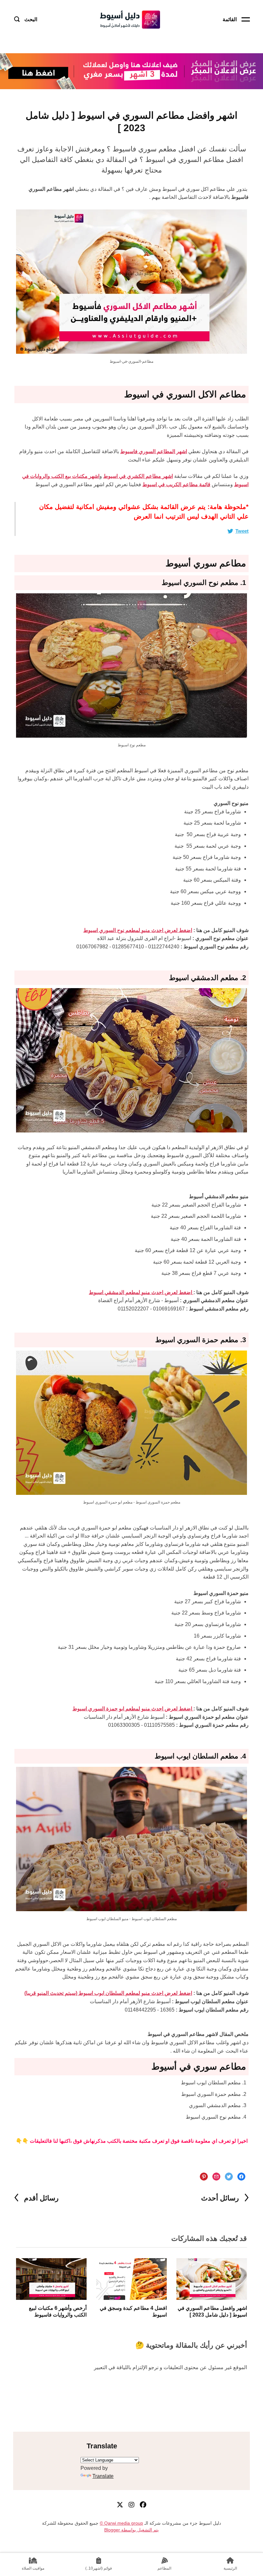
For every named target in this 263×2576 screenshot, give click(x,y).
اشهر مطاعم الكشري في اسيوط (138, 476)
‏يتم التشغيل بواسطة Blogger (131, 2530)
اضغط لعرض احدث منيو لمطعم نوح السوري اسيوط (138, 930)
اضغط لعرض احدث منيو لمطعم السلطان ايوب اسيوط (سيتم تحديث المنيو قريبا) (108, 1993)
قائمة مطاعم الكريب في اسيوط (176, 484)
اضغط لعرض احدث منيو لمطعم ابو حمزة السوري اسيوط (133, 1709)
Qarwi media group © (121, 2523)
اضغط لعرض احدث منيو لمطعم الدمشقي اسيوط (141, 1292)
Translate (103, 2476)
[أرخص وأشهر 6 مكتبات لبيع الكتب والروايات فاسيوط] (51, 2279)
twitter (120, 2505)
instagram (131, 2505)
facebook (143, 2505)
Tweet (242, 531)
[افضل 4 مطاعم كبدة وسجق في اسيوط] (131, 2279)
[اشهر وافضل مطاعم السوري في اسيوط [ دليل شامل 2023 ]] (212, 2279)
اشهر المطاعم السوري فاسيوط (154, 451)
